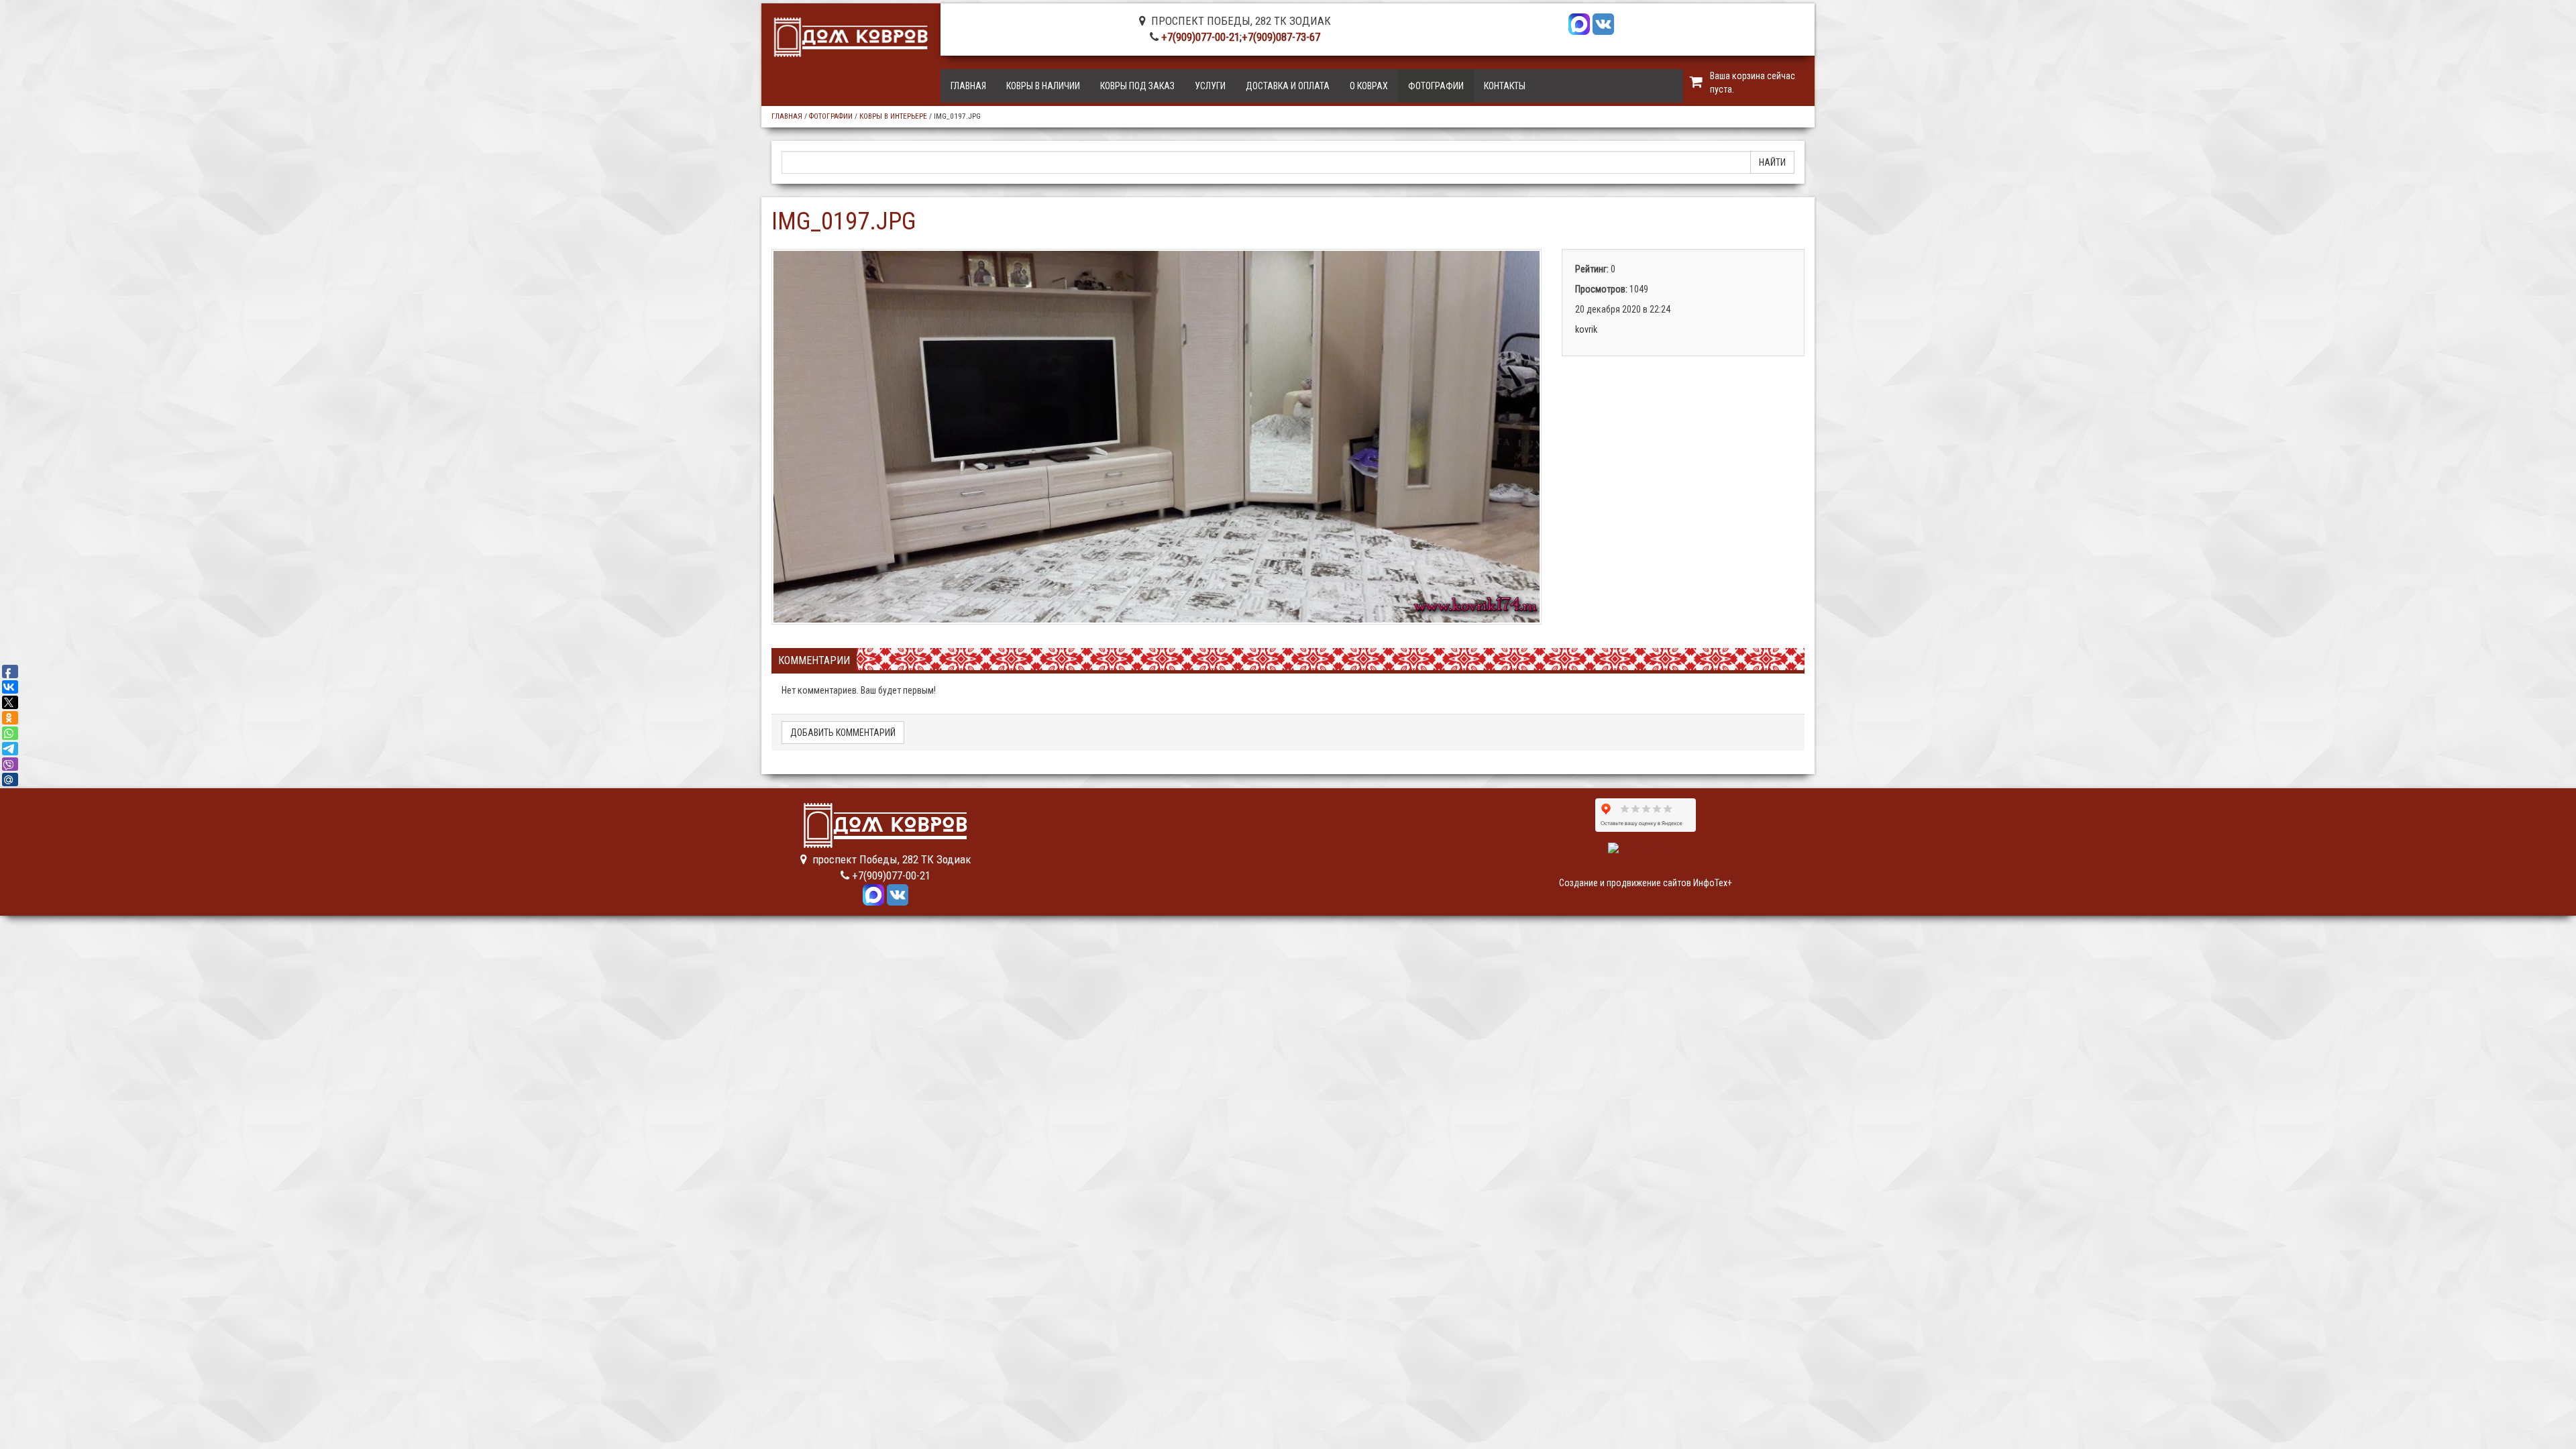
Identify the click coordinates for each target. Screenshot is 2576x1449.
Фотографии (1436, 86)
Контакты (1505, 86)
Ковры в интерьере (893, 116)
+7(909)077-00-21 (1200, 37)
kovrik (1586, 329)
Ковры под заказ (1137, 86)
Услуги (1210, 86)
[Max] (1579, 23)
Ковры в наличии (1043, 86)
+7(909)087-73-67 (1281, 37)
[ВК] (1603, 23)
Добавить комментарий (843, 733)
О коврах (1369, 86)
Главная (968, 86)
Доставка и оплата (1288, 86)
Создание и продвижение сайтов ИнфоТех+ (1646, 883)
